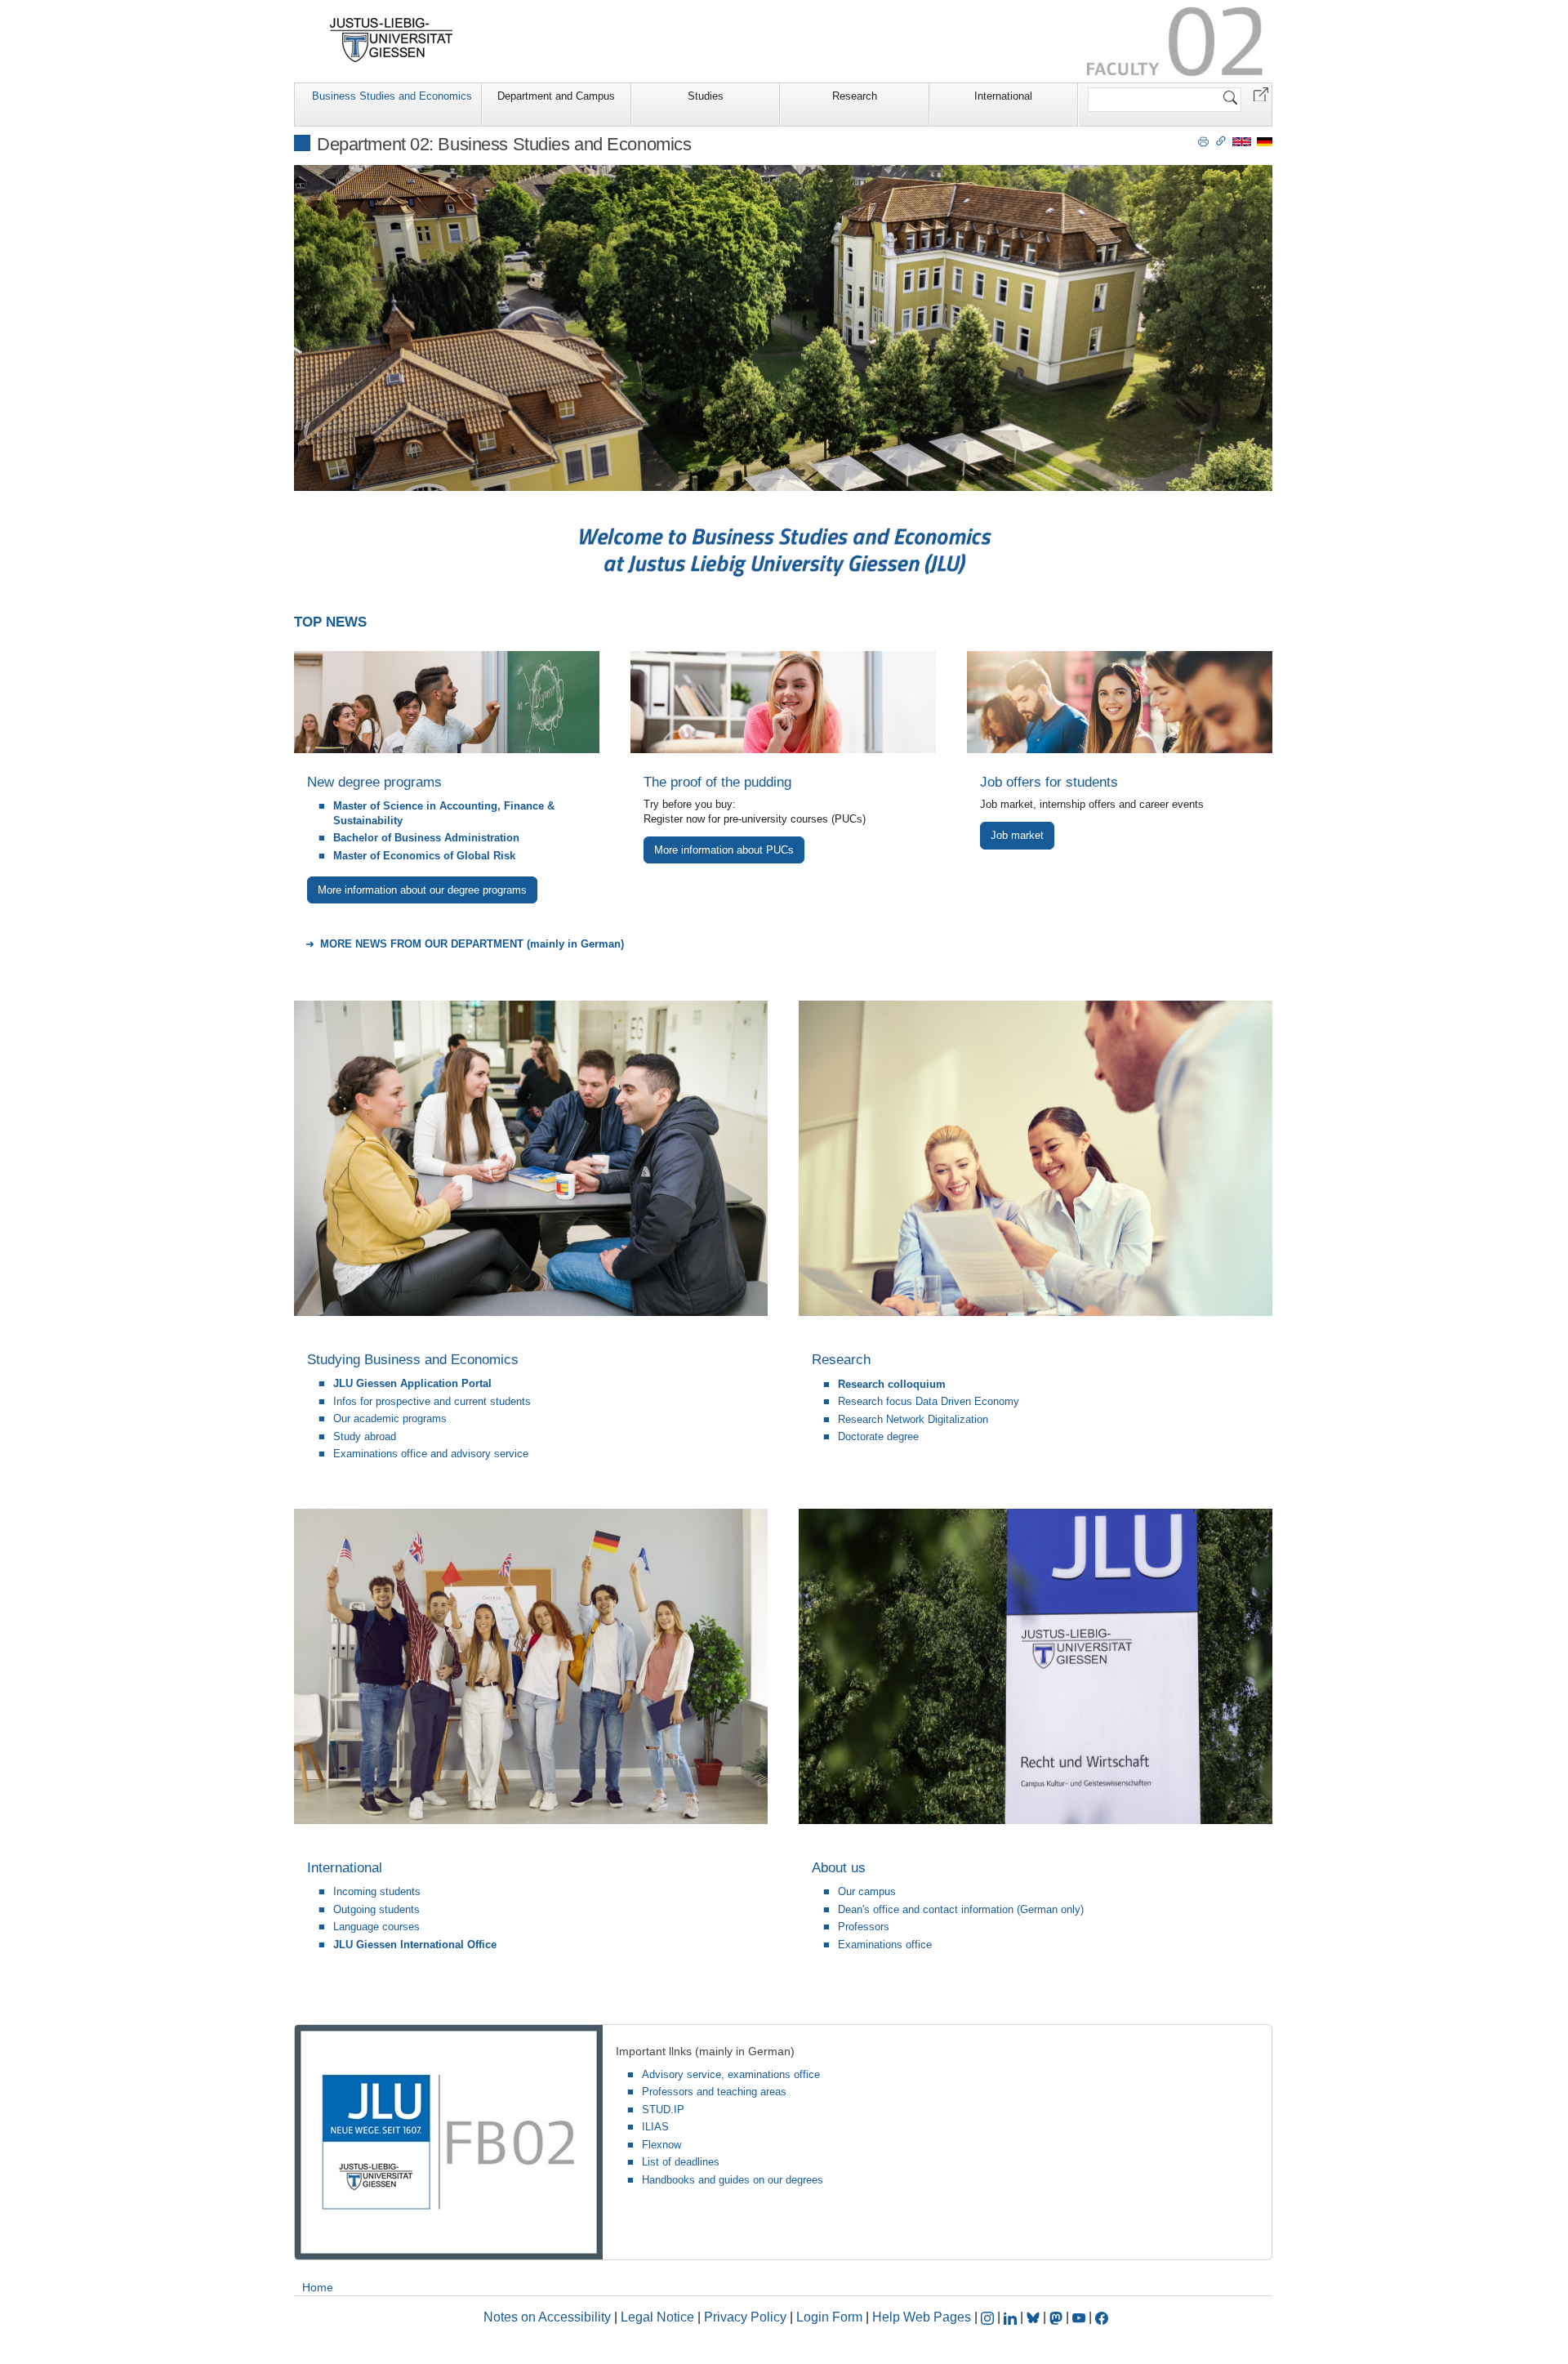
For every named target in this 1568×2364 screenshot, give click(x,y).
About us (839, 1868)
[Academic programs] (447, 702)
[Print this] (1203, 141)
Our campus (867, 1891)
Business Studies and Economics (392, 96)
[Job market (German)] (1120, 702)
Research (855, 96)
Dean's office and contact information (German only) (961, 1909)
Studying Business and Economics (413, 1360)
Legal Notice (657, 2317)
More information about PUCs (724, 850)
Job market (1017, 835)
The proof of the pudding (717, 782)
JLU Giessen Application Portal (412, 1383)
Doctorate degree (878, 1436)
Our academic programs (390, 1418)
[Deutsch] (1265, 141)
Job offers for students (1049, 782)
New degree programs (374, 782)
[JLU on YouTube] (1080, 2317)
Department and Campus (556, 96)
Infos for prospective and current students (432, 1401)
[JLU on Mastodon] (1058, 2317)
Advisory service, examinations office (731, 2074)
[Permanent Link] (1221, 141)
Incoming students (377, 1891)
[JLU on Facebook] (1102, 2317)
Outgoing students (376, 1909)
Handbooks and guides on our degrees (733, 2180)
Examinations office (885, 1945)
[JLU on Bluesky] (1035, 2317)
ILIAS (655, 2127)
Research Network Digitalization (913, 1419)
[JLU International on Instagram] (989, 2317)
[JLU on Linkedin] (1012, 2317)
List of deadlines (681, 2162)
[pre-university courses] (783, 702)
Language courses (376, 1927)
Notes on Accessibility (549, 2317)
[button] (1261, 94)
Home (318, 2287)
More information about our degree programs (422, 890)
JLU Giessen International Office (415, 1945)
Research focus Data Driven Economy (929, 1401)
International (1003, 96)
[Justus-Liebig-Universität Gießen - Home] (392, 40)
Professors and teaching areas (714, 2092)
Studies (706, 96)
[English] (1242, 141)
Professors (864, 1927)
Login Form (829, 2317)
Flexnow (661, 2145)
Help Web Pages (922, 2317)
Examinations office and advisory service (431, 1454)
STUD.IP (663, 2110)
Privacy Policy (745, 2317)
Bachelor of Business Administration (426, 838)
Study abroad (365, 1436)
